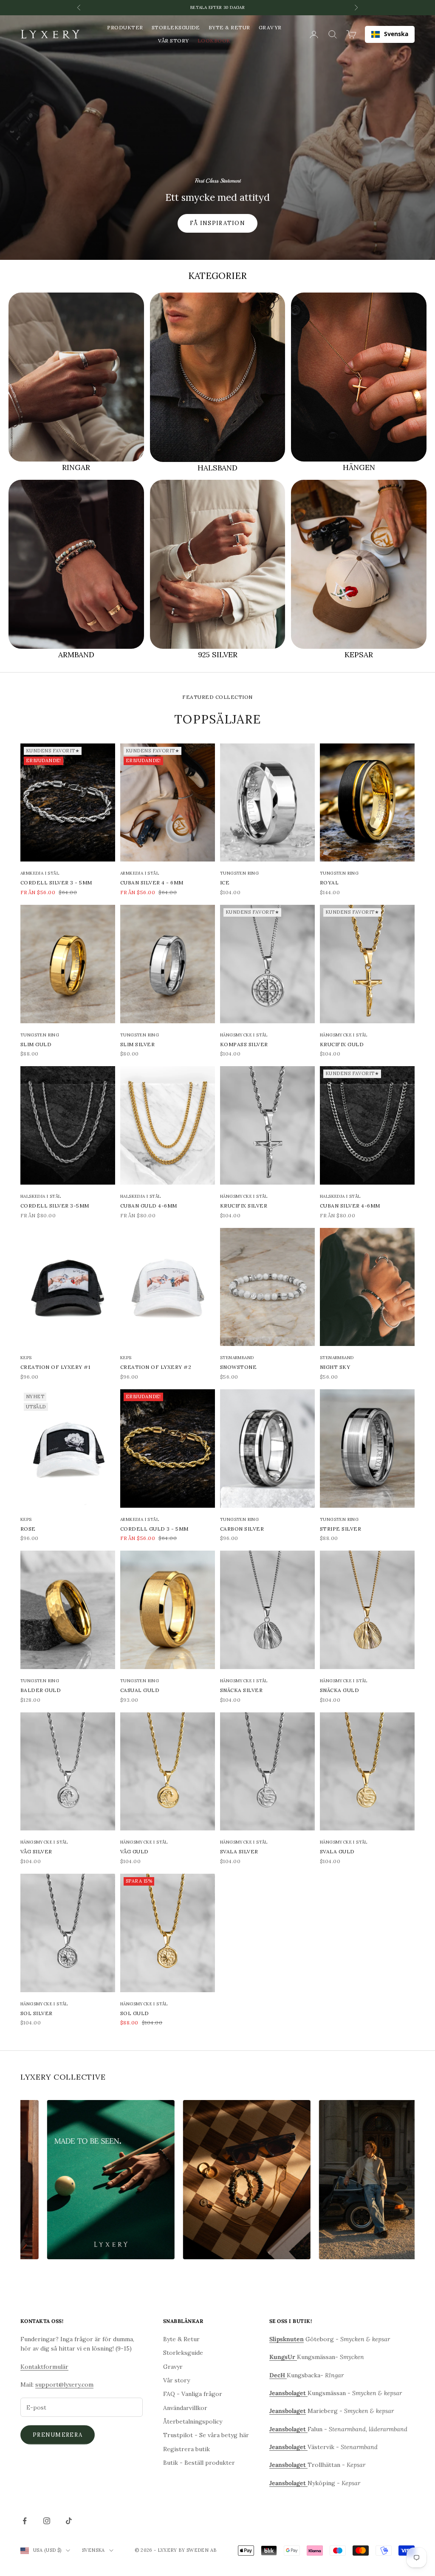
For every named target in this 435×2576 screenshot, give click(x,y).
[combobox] (390, 34)
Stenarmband (237, 1358)
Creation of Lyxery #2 (156, 1367)
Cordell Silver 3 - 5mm (56, 883)
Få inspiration (217, 223)
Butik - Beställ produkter (199, 2463)
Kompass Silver (244, 1044)
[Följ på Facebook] (25, 2521)
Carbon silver (242, 1529)
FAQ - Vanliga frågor (193, 2394)
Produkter (125, 27)
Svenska (396, 34)
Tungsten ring (239, 873)
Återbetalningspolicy (193, 2421)
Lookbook (214, 41)
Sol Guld (135, 2013)
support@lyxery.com (64, 2385)
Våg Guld (134, 1851)
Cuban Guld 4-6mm (149, 1206)
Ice (225, 883)
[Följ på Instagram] (47, 2521)
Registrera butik (186, 2449)
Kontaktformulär (44, 2367)
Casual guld (140, 1690)
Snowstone (238, 1367)
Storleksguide (176, 27)
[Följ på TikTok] (69, 2521)
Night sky (335, 1367)
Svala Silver (239, 1851)
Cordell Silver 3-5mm (55, 1206)
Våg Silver (36, 1851)
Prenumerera (58, 2435)
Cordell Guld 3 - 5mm (154, 1529)
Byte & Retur (229, 27)
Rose (28, 1529)
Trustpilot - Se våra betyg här (206, 2435)
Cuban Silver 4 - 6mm (152, 883)
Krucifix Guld (342, 1044)
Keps (26, 1358)
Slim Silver (137, 1044)
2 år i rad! (217, 7)
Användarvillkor (185, 2408)
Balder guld (41, 1690)
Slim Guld (36, 1044)
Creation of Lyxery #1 (55, 1367)
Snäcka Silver (241, 1690)
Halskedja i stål (41, 1196)
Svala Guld (337, 1851)
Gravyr (270, 27)
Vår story (173, 41)
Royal (329, 883)
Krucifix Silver (244, 1206)
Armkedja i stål (40, 873)
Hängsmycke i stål (244, 1035)
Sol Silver (37, 2013)
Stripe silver (340, 1529)
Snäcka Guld (339, 1690)
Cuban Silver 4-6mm (350, 1206)
